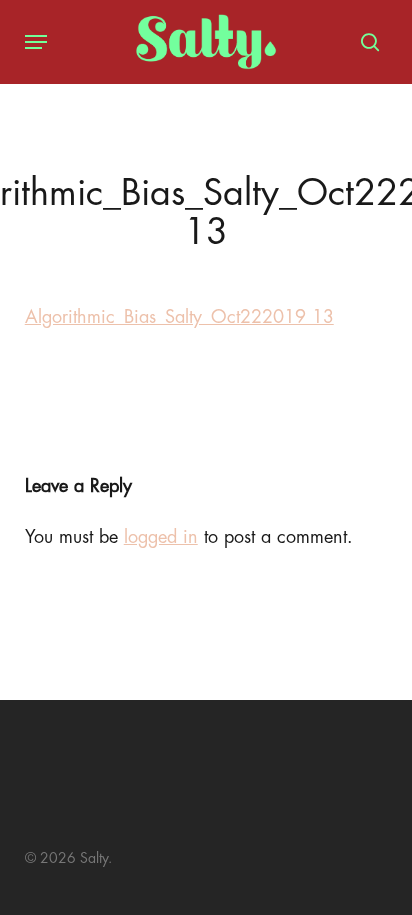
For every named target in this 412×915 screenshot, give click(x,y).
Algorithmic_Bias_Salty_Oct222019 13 (179, 317)
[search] (365, 42)
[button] (36, 42)
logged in (161, 537)
